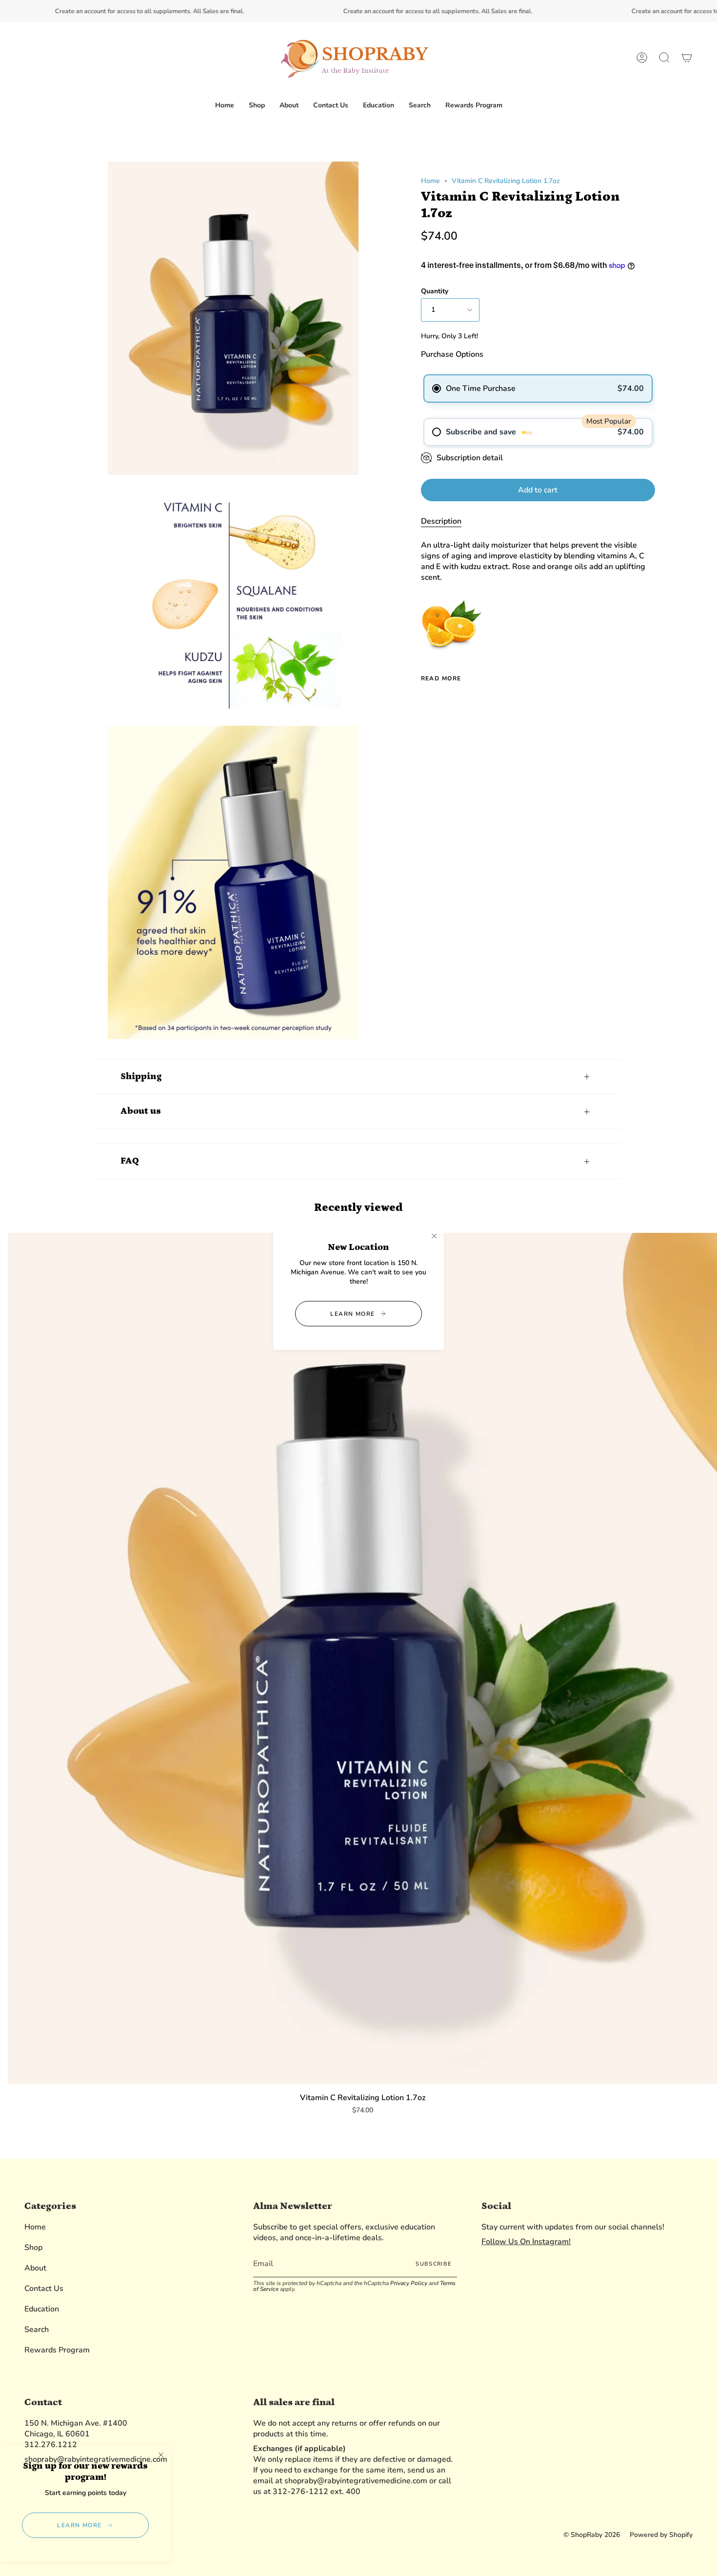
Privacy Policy (409, 2283)
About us (141, 1111)
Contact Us (44, 2289)
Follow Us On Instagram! (526, 2242)
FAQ (130, 1161)
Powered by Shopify (661, 2535)
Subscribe (433, 2264)
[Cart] (687, 58)
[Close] (434, 1236)
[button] (257, 106)
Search (37, 2330)
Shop (33, 2248)
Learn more (352, 1313)
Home (430, 181)
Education (42, 2309)
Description (441, 521)
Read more (441, 678)
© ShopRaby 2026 (592, 2535)
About (35, 2268)
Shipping (141, 1076)
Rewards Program (57, 2350)
